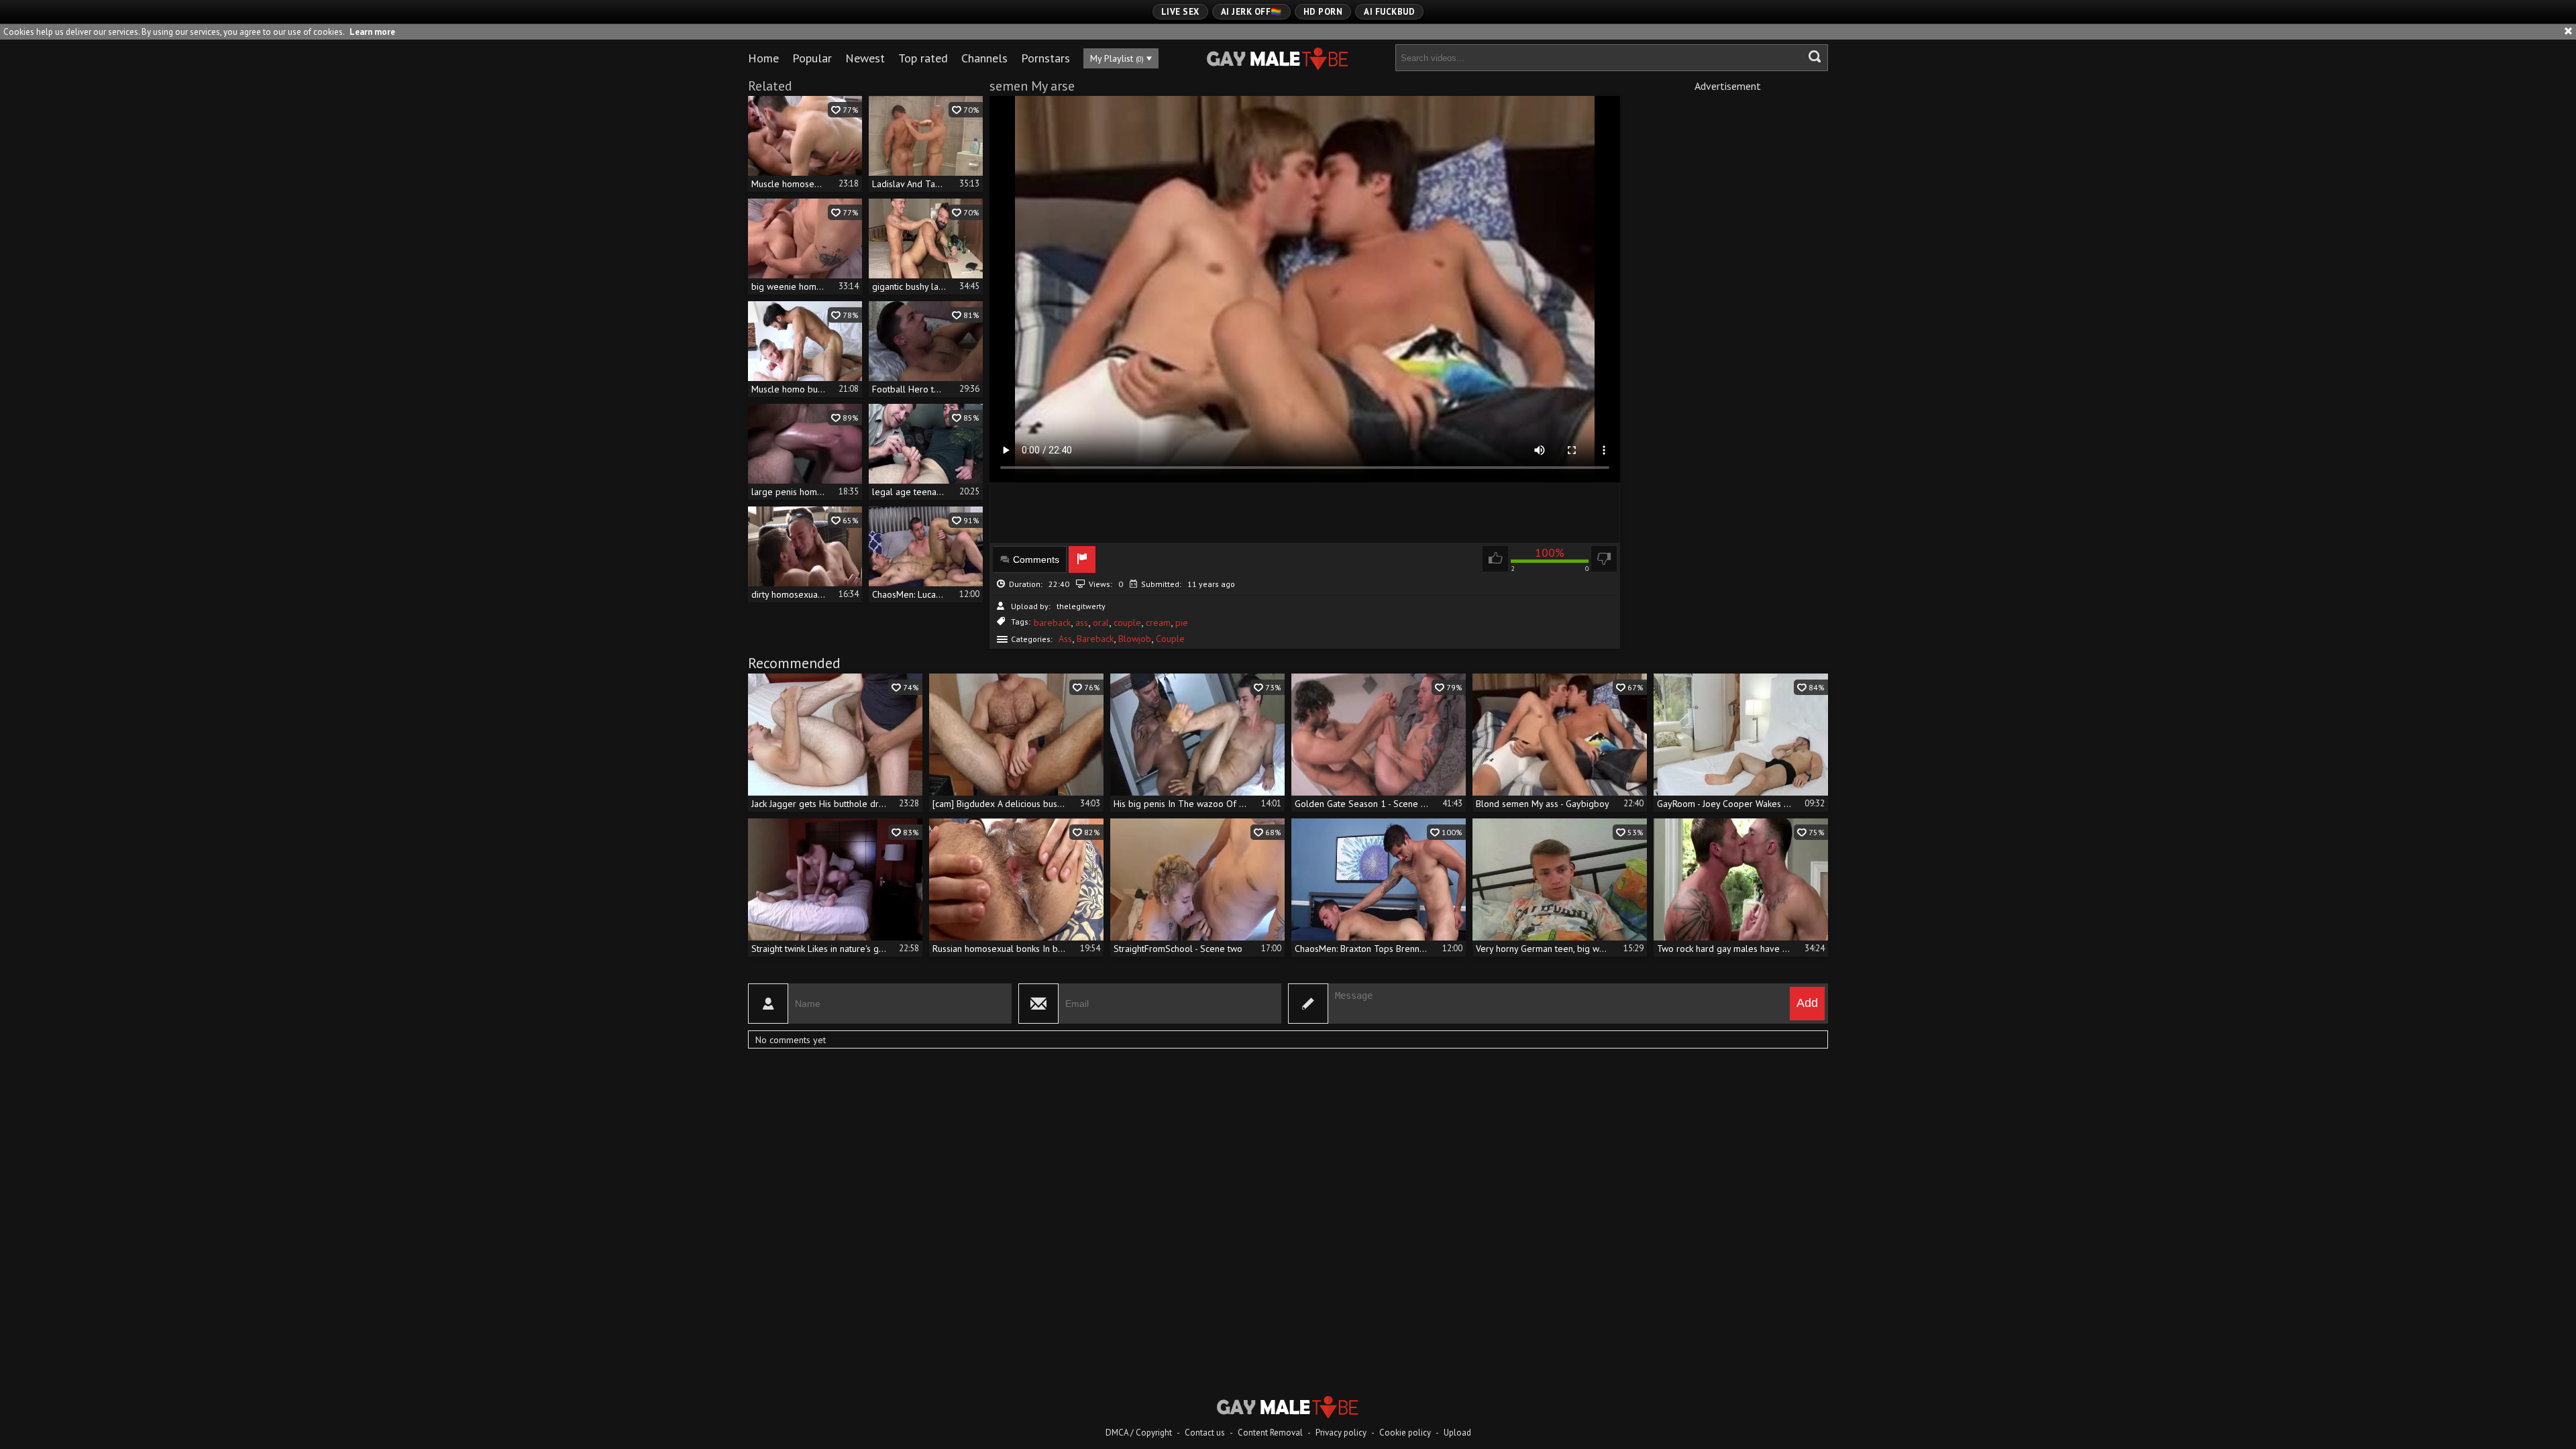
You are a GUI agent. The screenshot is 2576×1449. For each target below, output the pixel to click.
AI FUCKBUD (1389, 12)
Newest (865, 58)
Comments (1036, 559)
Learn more (372, 32)
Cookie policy (1405, 1433)
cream (1158, 623)
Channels (984, 58)
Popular (812, 58)
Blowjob (1135, 639)
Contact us (1205, 1433)
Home (763, 58)
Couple (1170, 639)
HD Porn (1323, 12)
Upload (1457, 1433)
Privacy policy (1341, 1433)
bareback (1052, 623)
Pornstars (1045, 58)
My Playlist (1117, 58)
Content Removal (1270, 1433)
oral (1101, 623)
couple (1127, 623)
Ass (1065, 639)
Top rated (923, 58)
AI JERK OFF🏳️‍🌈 (1251, 12)
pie (1182, 623)
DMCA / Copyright (1139, 1433)
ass (1082, 623)
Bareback (1095, 639)
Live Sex (1180, 12)
